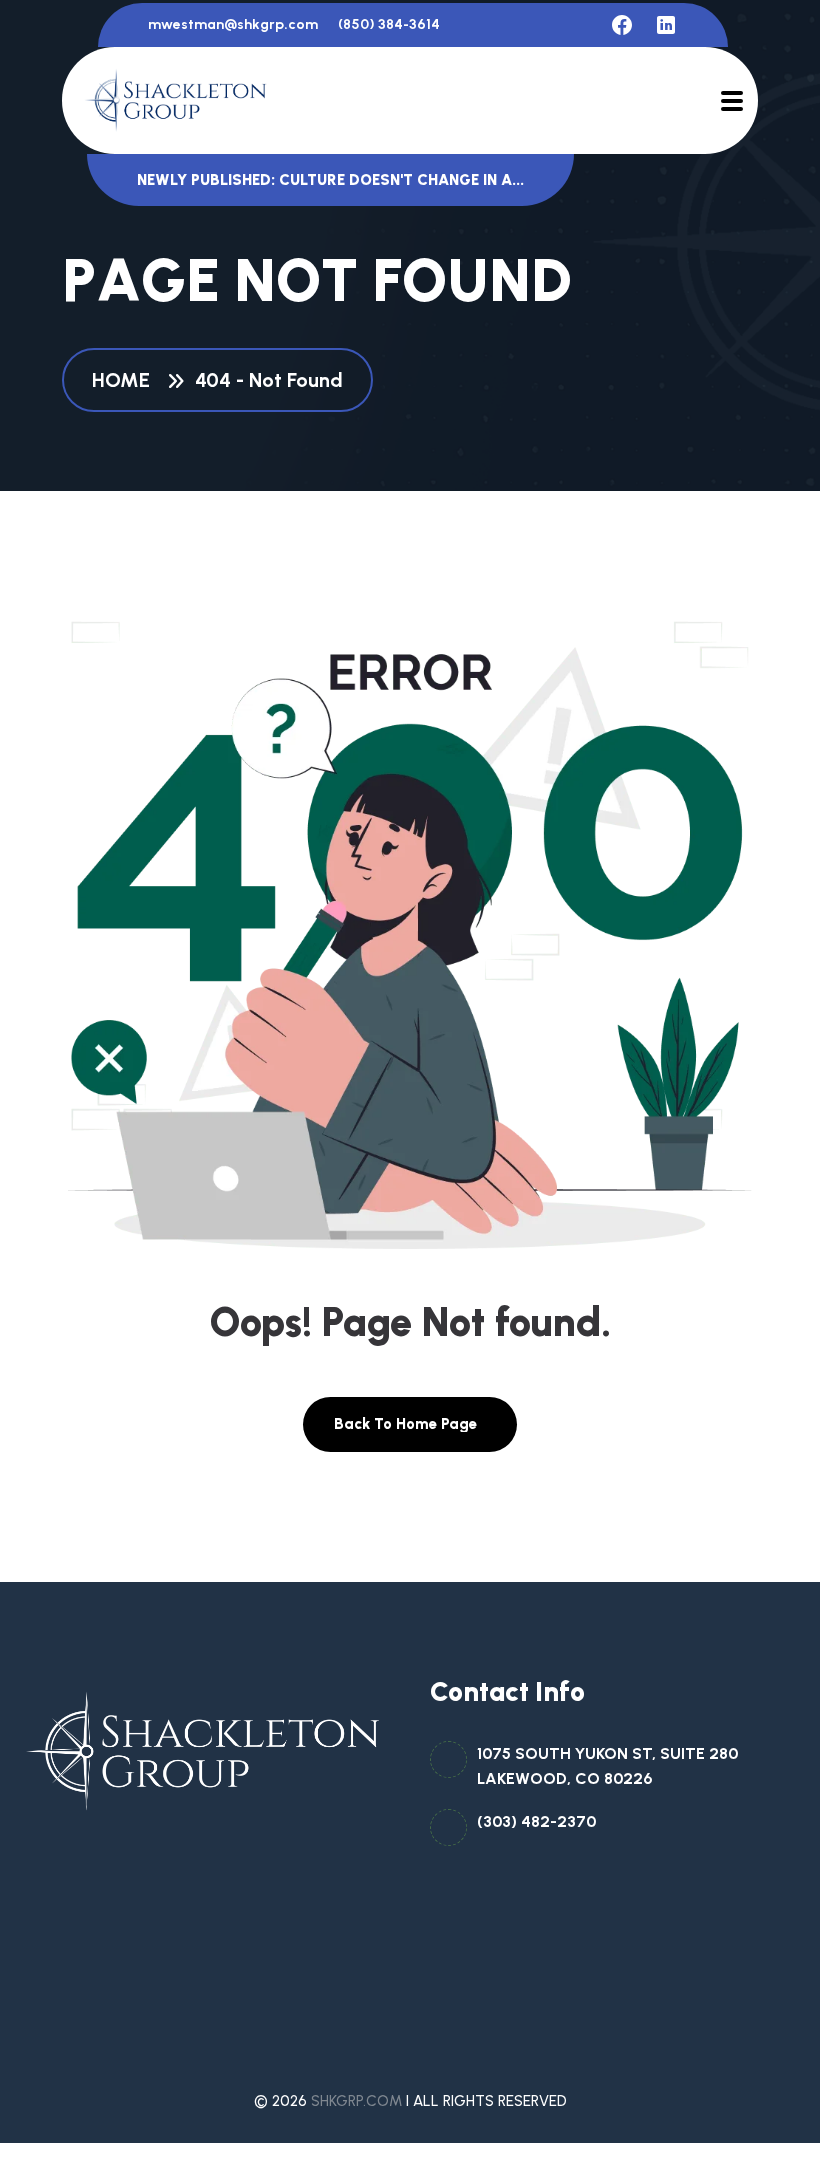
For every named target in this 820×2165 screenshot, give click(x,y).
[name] (622, 25)
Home (126, 380)
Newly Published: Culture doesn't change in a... (330, 180)
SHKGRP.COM (356, 2101)
